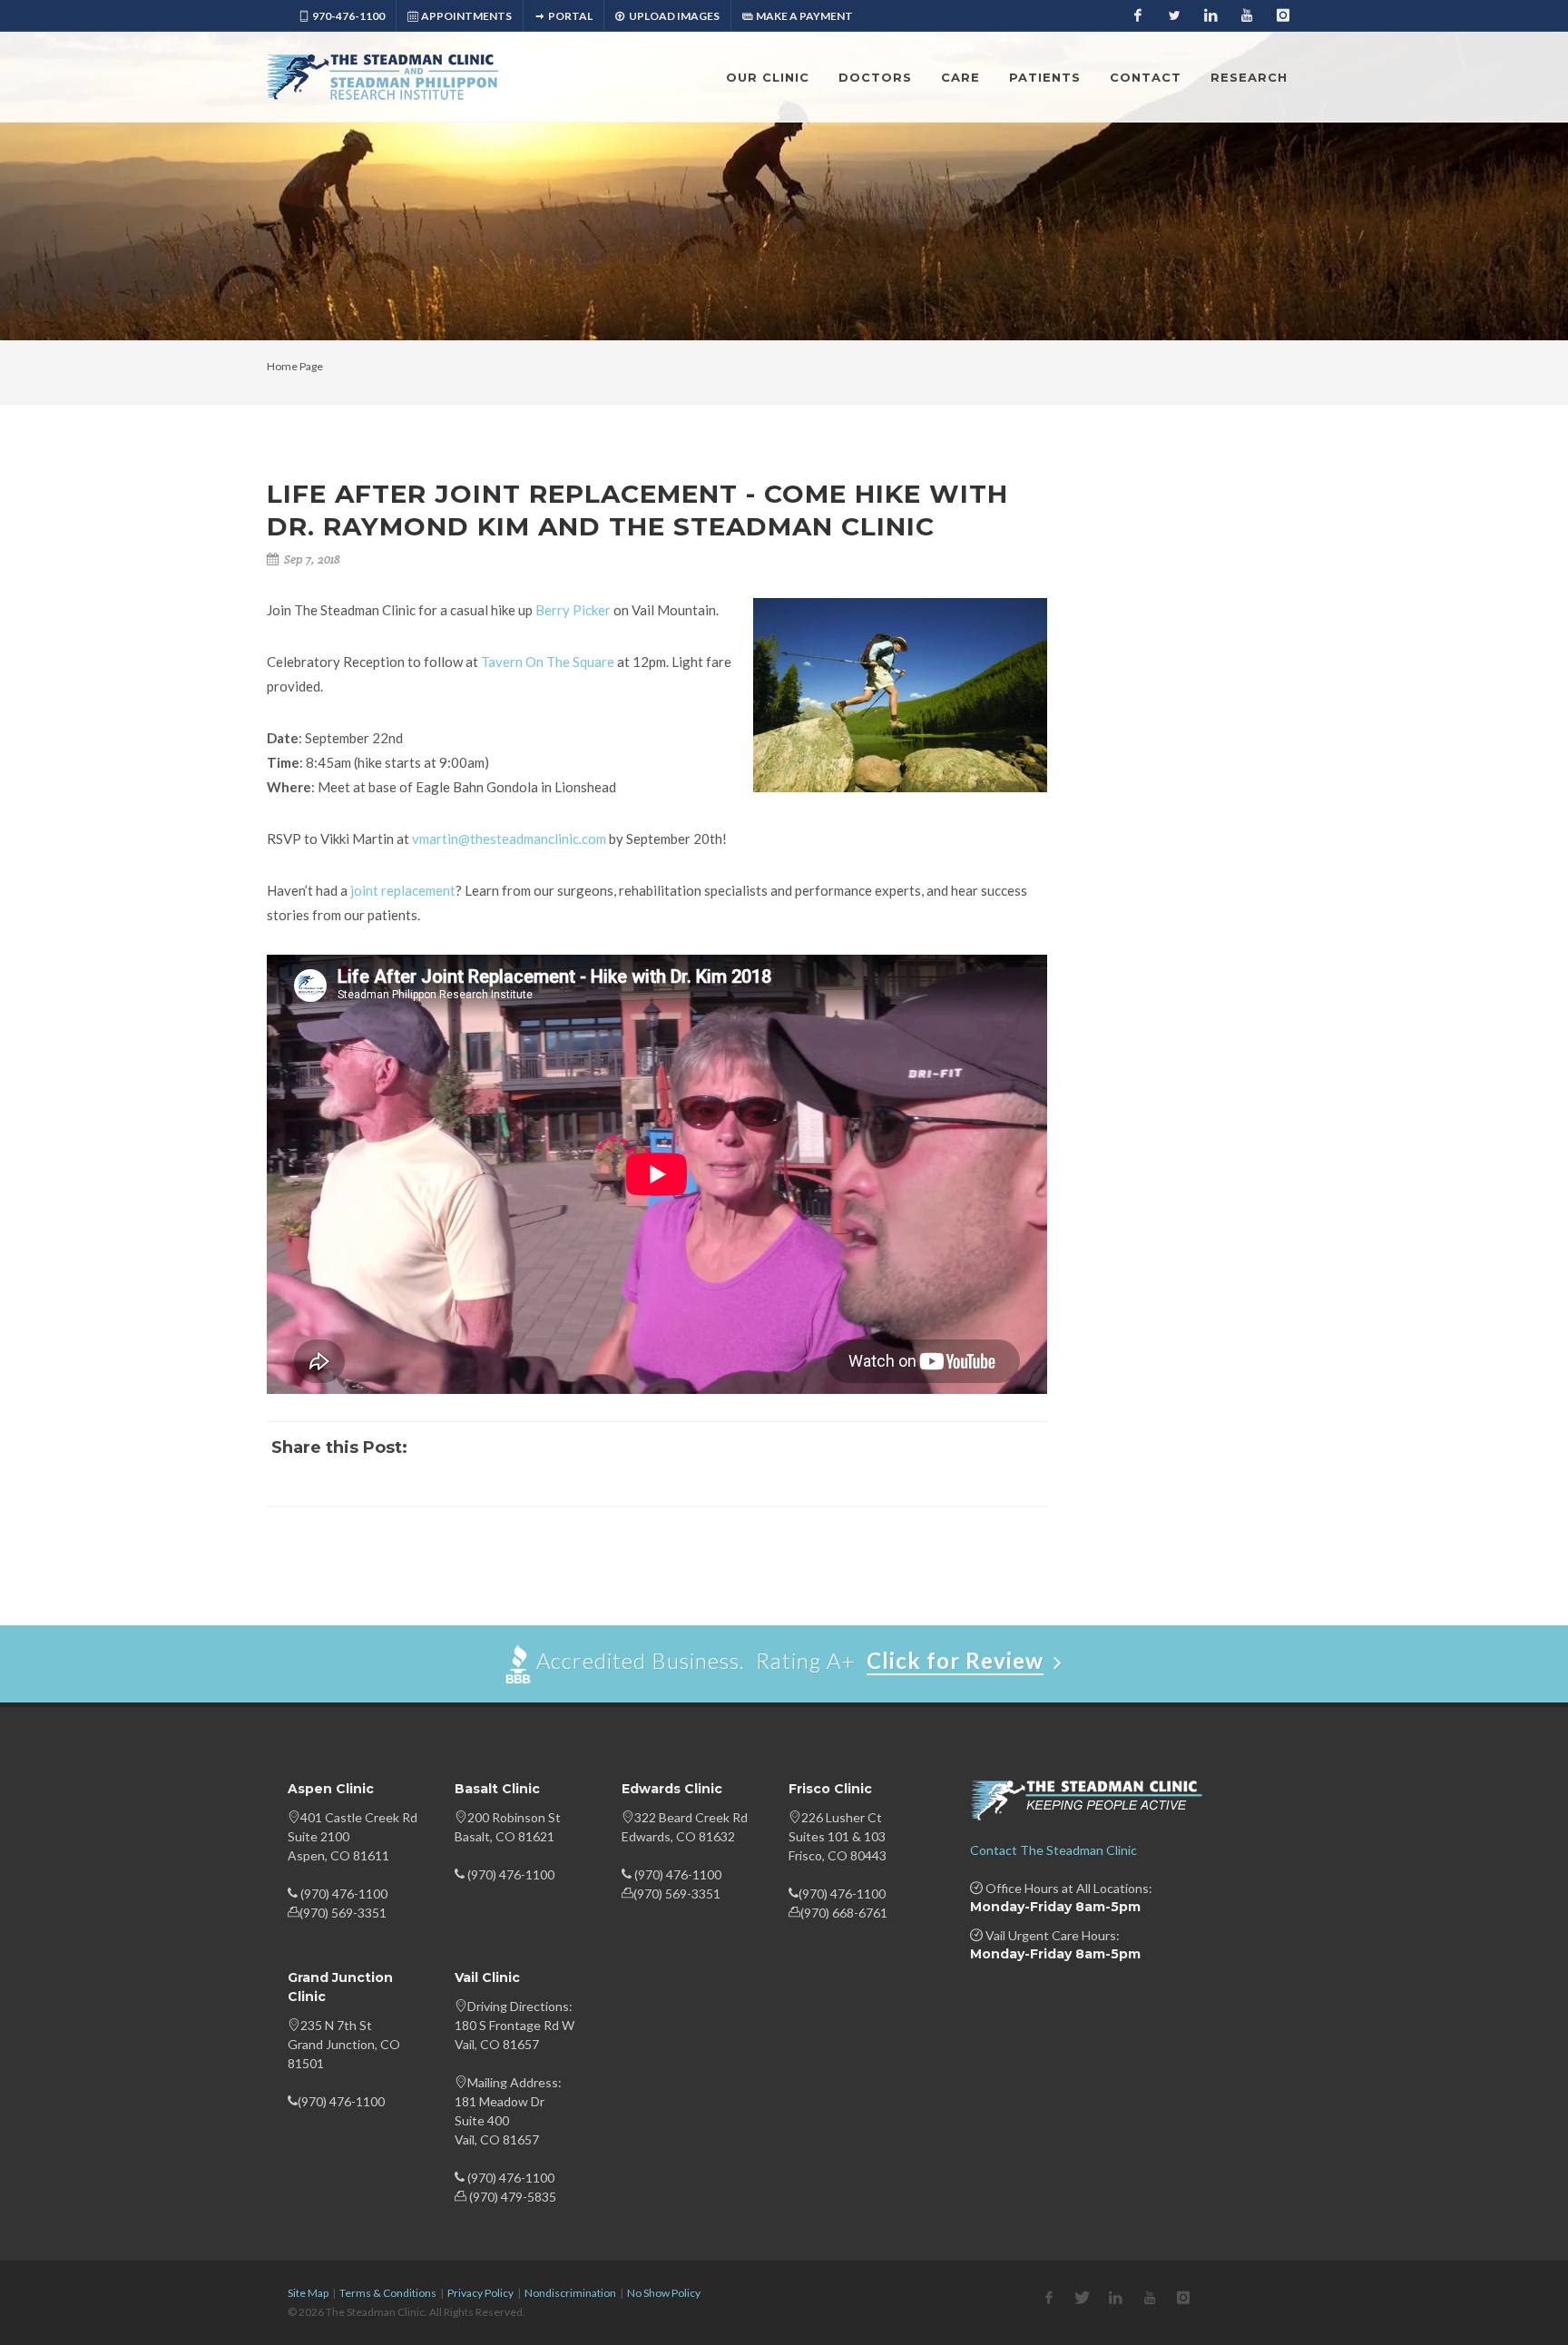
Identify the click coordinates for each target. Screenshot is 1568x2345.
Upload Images (673, 16)
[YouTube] (1247, 15)
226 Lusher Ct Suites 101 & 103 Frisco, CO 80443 (838, 1836)
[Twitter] (1174, 15)
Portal (570, 16)
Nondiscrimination (570, 2293)
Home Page (295, 366)
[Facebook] (1138, 15)
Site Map (308, 2293)
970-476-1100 (348, 16)
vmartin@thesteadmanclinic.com (509, 839)
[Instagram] (1283, 15)
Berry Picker (573, 610)
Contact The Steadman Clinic (1053, 1850)
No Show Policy (664, 2293)
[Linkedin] (1210, 15)
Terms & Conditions (388, 2293)
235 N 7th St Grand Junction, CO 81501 (344, 2044)
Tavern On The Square (548, 662)
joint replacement (403, 890)
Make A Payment (804, 16)
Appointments (466, 16)
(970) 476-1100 (344, 1894)
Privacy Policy (480, 2293)
